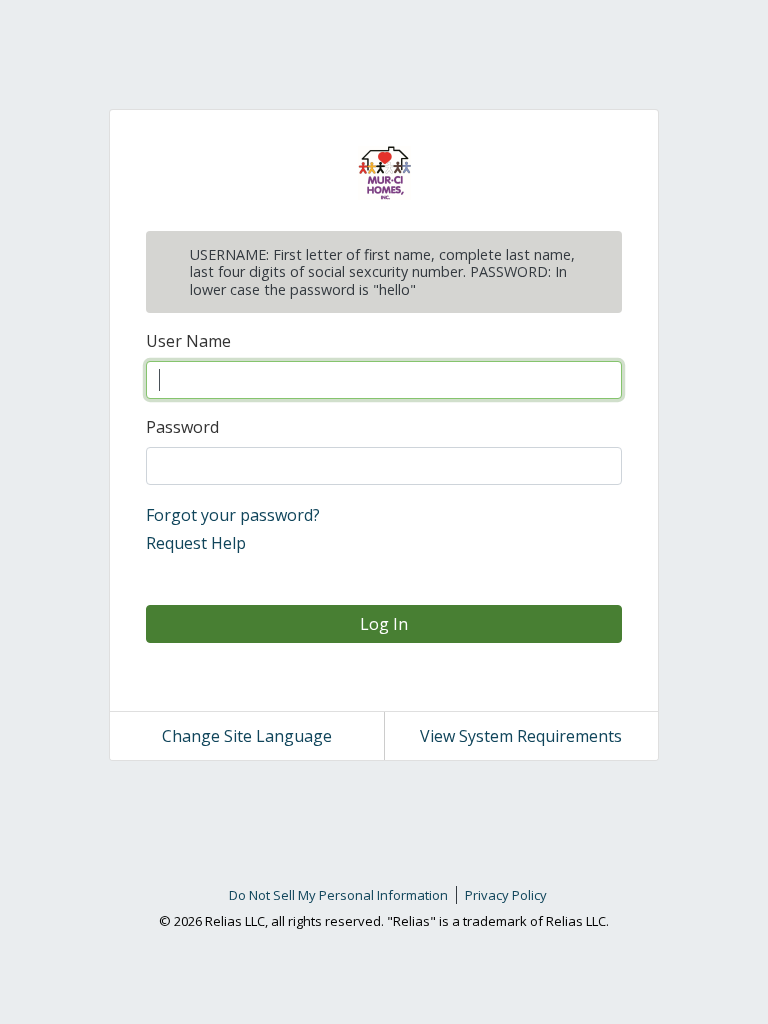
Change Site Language (247, 736)
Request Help (196, 543)
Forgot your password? (233, 515)
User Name (188, 341)
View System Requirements (521, 736)
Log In (384, 624)
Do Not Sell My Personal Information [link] (338, 895)
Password (182, 427)
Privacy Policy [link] (506, 895)
